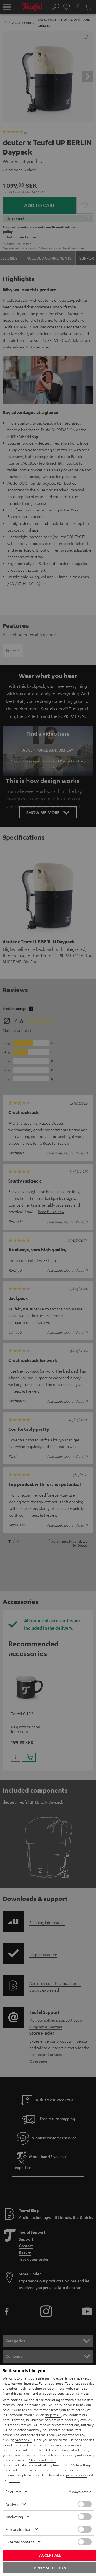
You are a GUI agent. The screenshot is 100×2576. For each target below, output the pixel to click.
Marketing (14, 2517)
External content (20, 2542)
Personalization (18, 2529)
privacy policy (76, 2475)
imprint (14, 2480)
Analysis (12, 2504)
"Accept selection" (43, 2460)
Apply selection (50, 2568)
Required (13, 2492)
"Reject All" (53, 2415)
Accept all (50, 2555)
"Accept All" (24, 2440)
